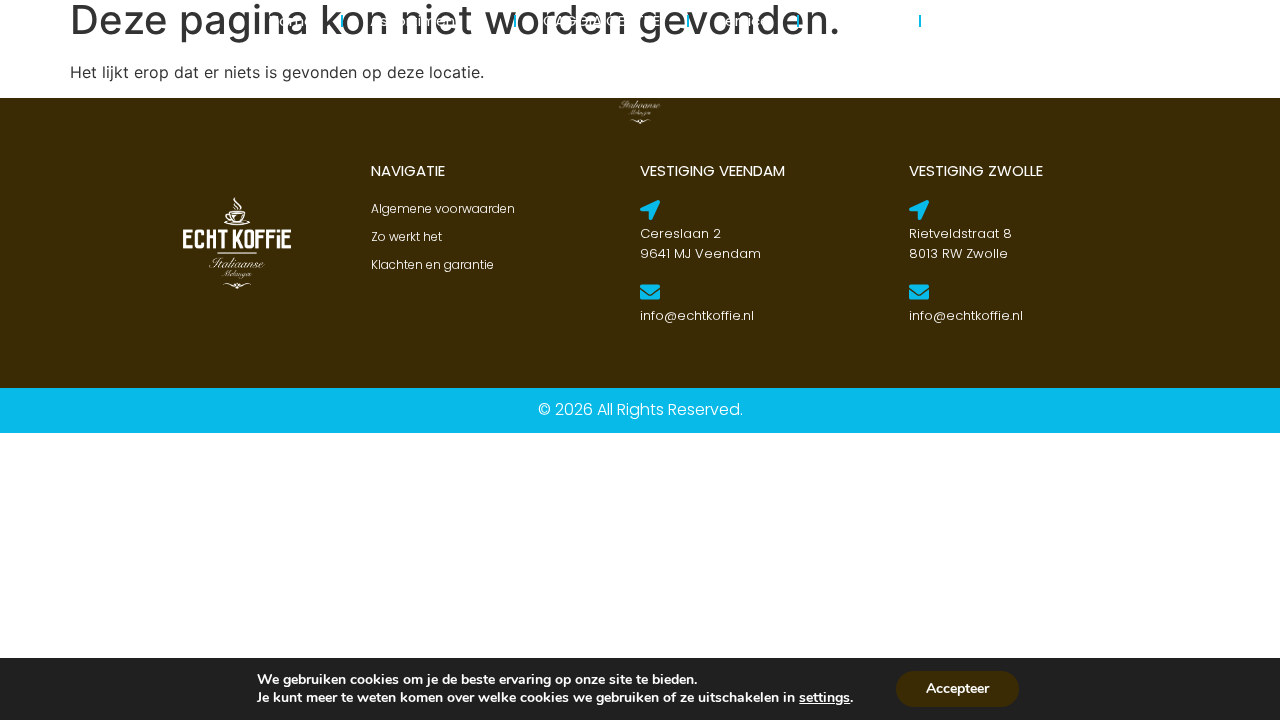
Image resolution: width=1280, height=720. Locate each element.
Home (291, 20)
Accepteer (957, 688)
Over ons (859, 20)
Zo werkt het (406, 236)
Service (743, 20)
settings (824, 698)
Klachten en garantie (432, 264)
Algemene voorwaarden (443, 208)
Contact (980, 20)
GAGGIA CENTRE (601, 20)
